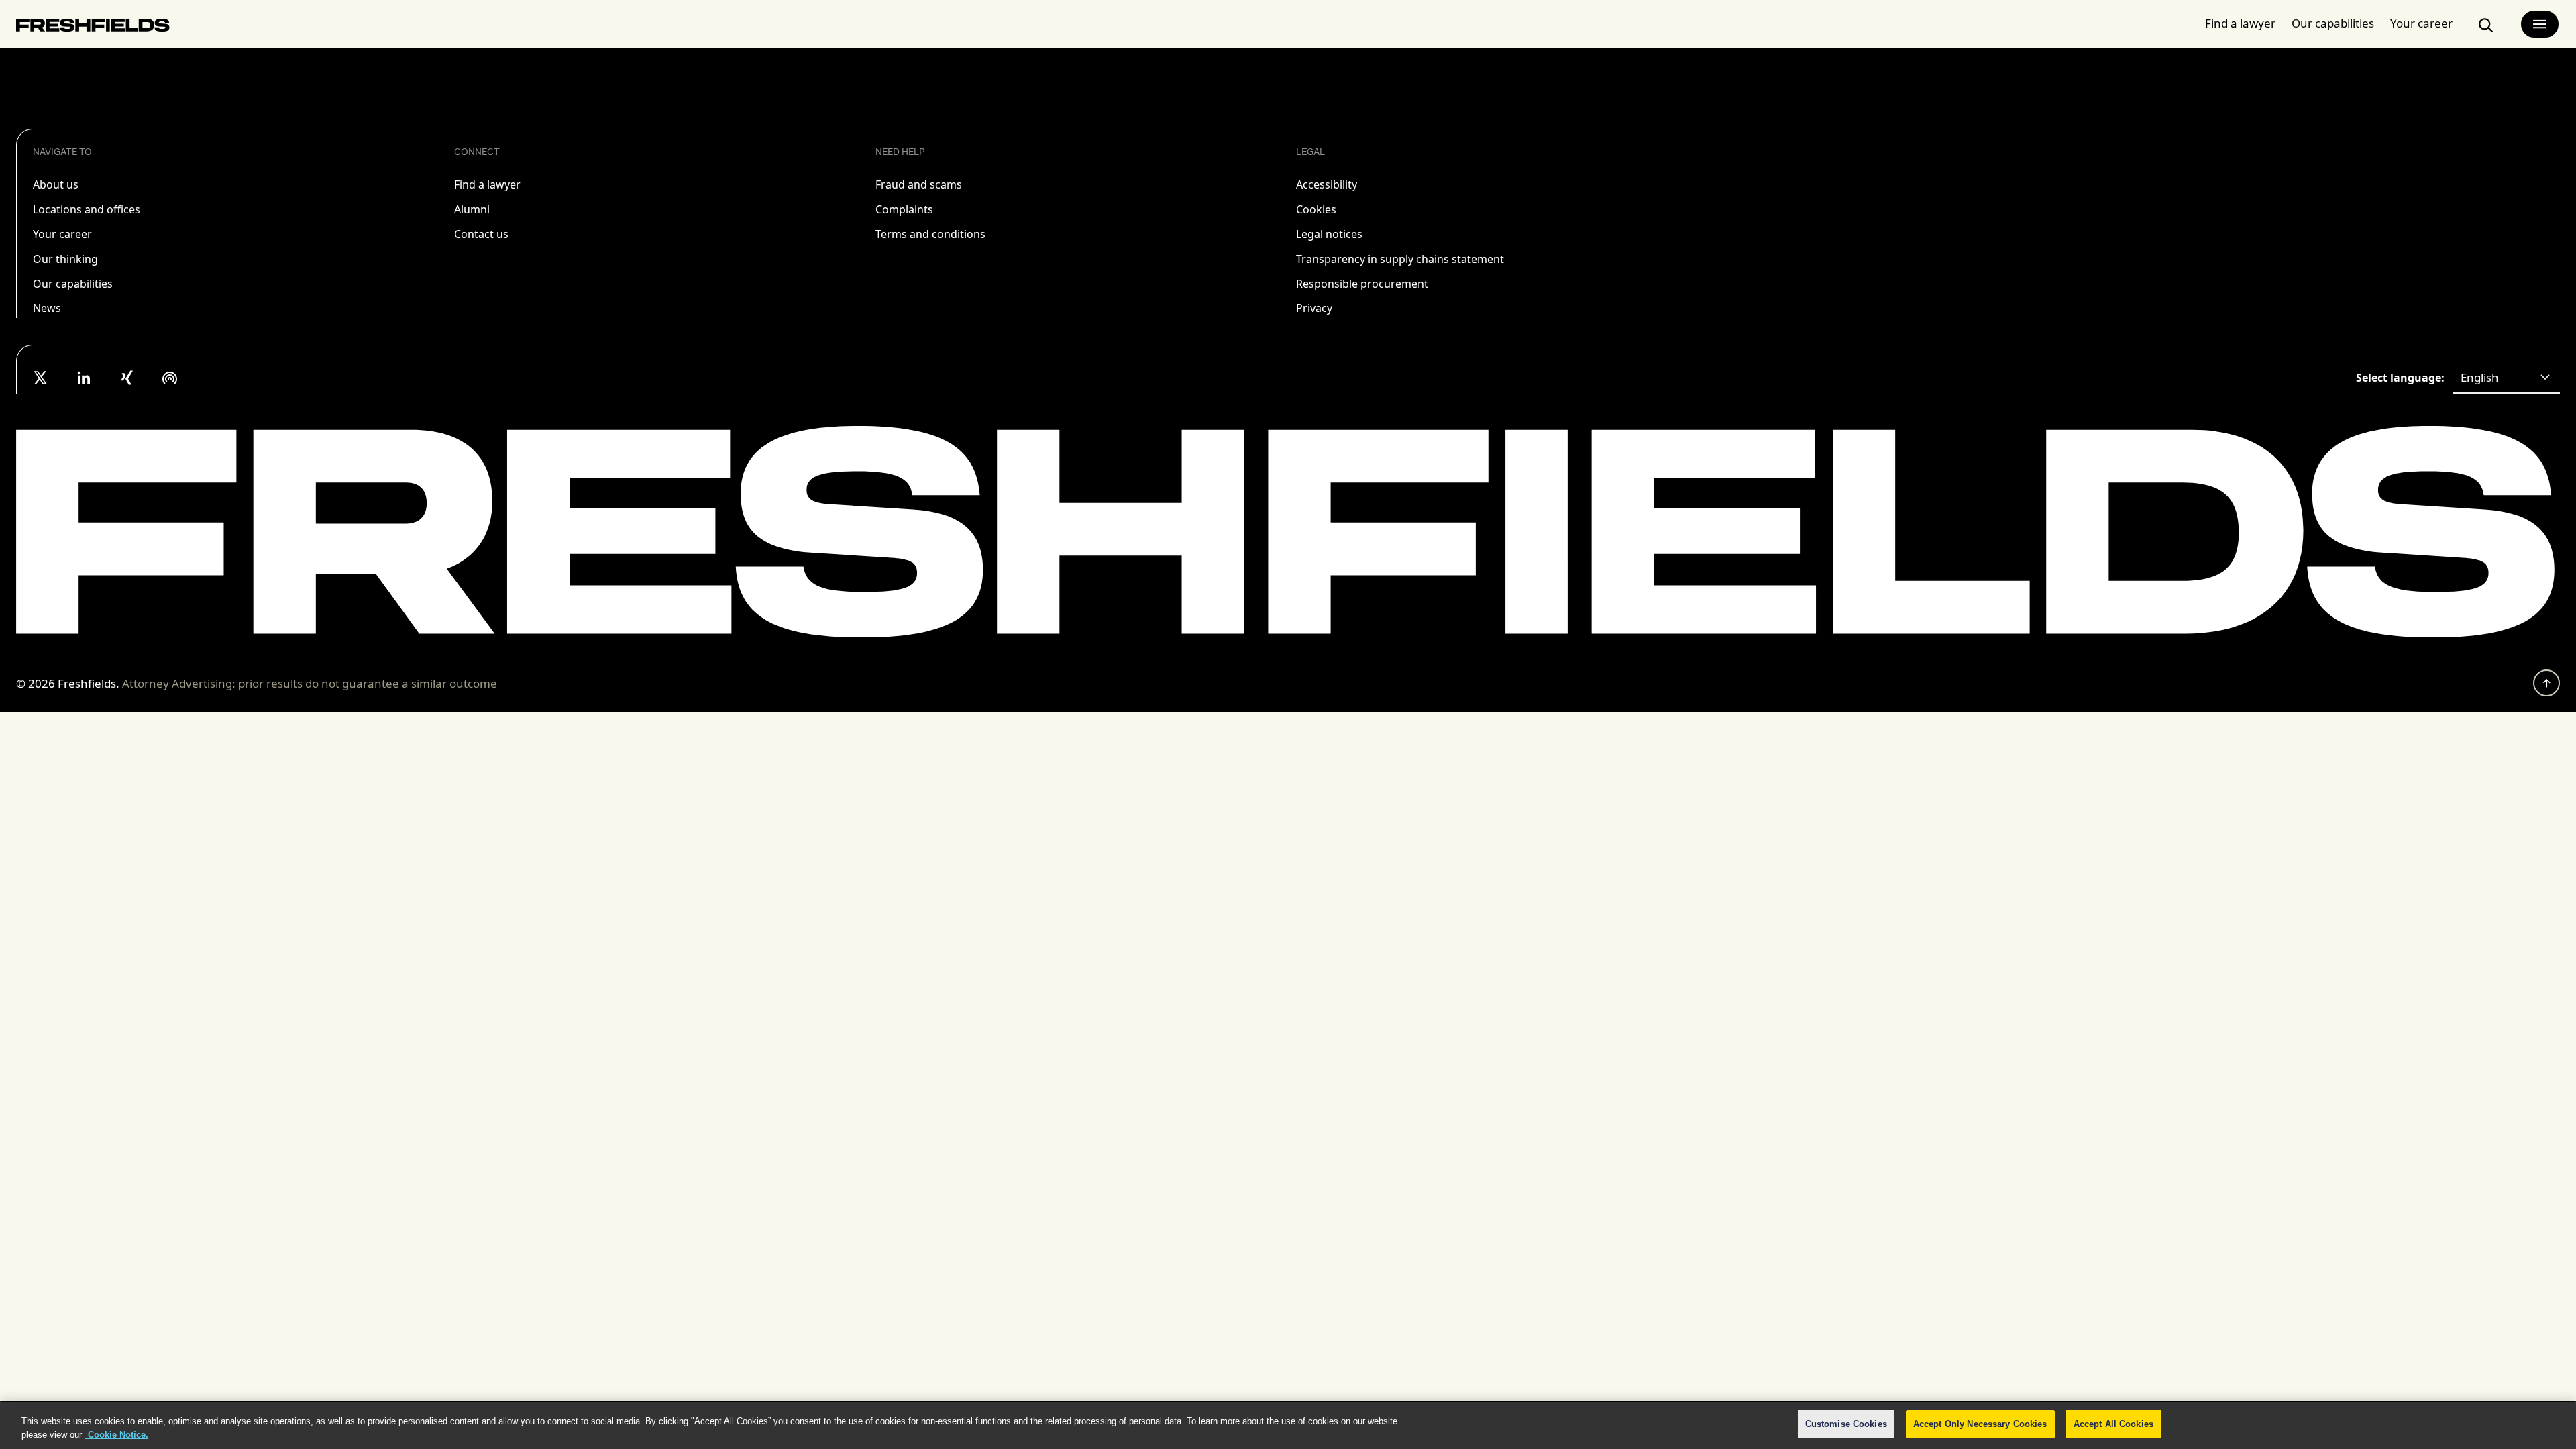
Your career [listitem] (62, 234)
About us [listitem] (56, 184)
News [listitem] (47, 308)
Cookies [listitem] (1316, 209)
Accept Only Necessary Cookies (1980, 1424)
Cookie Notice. (117, 1435)
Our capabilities (2333, 23)
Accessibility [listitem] (1327, 184)
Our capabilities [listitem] (73, 284)
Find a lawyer (2240, 23)
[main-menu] (2540, 24)
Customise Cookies (1846, 1424)
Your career (2421, 23)
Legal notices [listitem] (1329, 234)
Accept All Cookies (2113, 1424)
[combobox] (2506, 378)
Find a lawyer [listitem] (487, 184)
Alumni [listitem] (472, 209)
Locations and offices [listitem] (87, 209)
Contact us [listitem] (481, 234)
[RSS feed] (170, 378)
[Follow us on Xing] (127, 378)
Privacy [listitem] (1314, 308)
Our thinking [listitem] (65, 259)
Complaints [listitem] (904, 209)
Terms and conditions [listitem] (930, 234)
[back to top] (2546, 683)
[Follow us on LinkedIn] (84, 378)
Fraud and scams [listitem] (919, 184)
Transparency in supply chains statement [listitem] (1400, 259)
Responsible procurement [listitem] (1362, 284)
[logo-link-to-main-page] (93, 28)
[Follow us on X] (41, 378)
